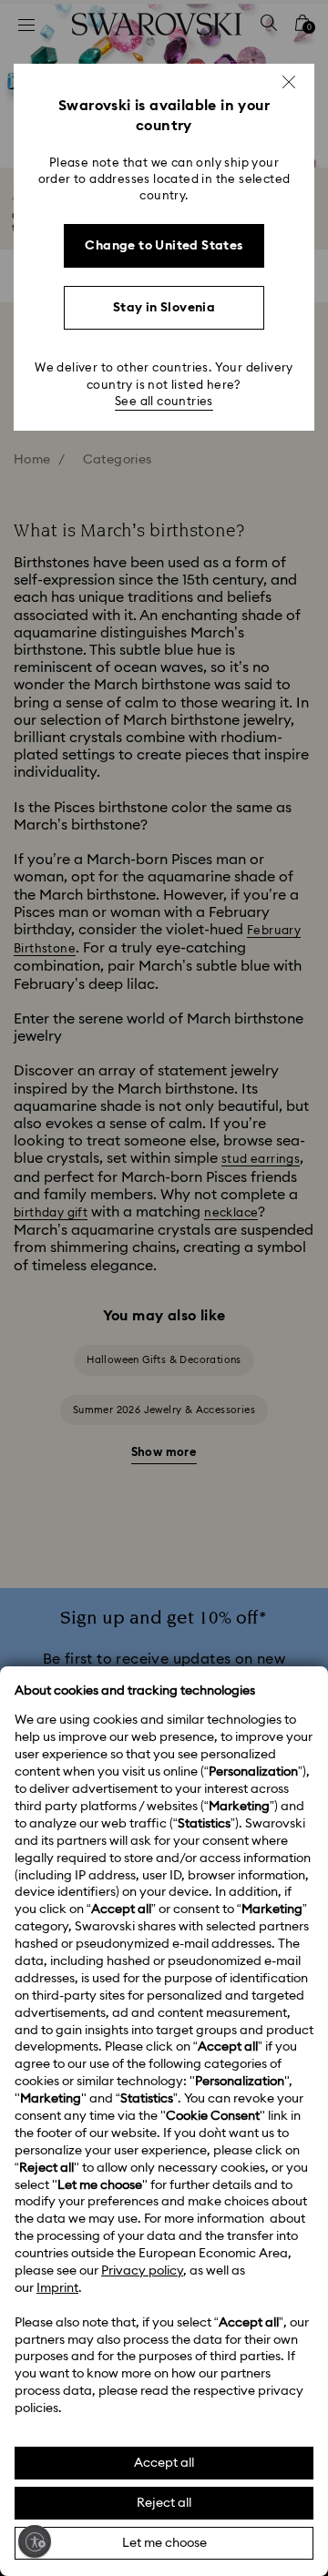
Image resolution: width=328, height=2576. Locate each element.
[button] (289, 82)
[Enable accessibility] (35, 2541)
